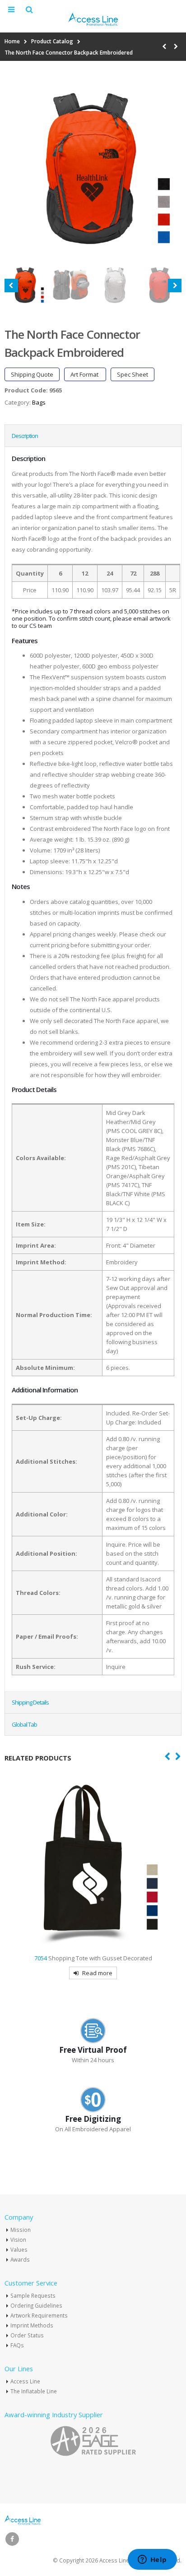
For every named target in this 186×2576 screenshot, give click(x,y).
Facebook (12, 2539)
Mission (21, 2230)
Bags (39, 402)
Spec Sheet (133, 374)
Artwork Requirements (39, 2315)
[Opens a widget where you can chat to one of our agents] (152, 2560)
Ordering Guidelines (36, 2305)
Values (19, 2249)
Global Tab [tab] (24, 1724)
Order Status (27, 2335)
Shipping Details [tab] (30, 1702)
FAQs (17, 2345)
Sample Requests (33, 2295)
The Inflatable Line (34, 2391)
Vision (18, 2240)
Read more (97, 1973)
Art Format (85, 374)
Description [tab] (25, 436)
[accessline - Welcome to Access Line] (93, 19)
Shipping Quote (32, 374)
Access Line (25, 2381)
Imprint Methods (32, 2325)
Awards (20, 2259)
